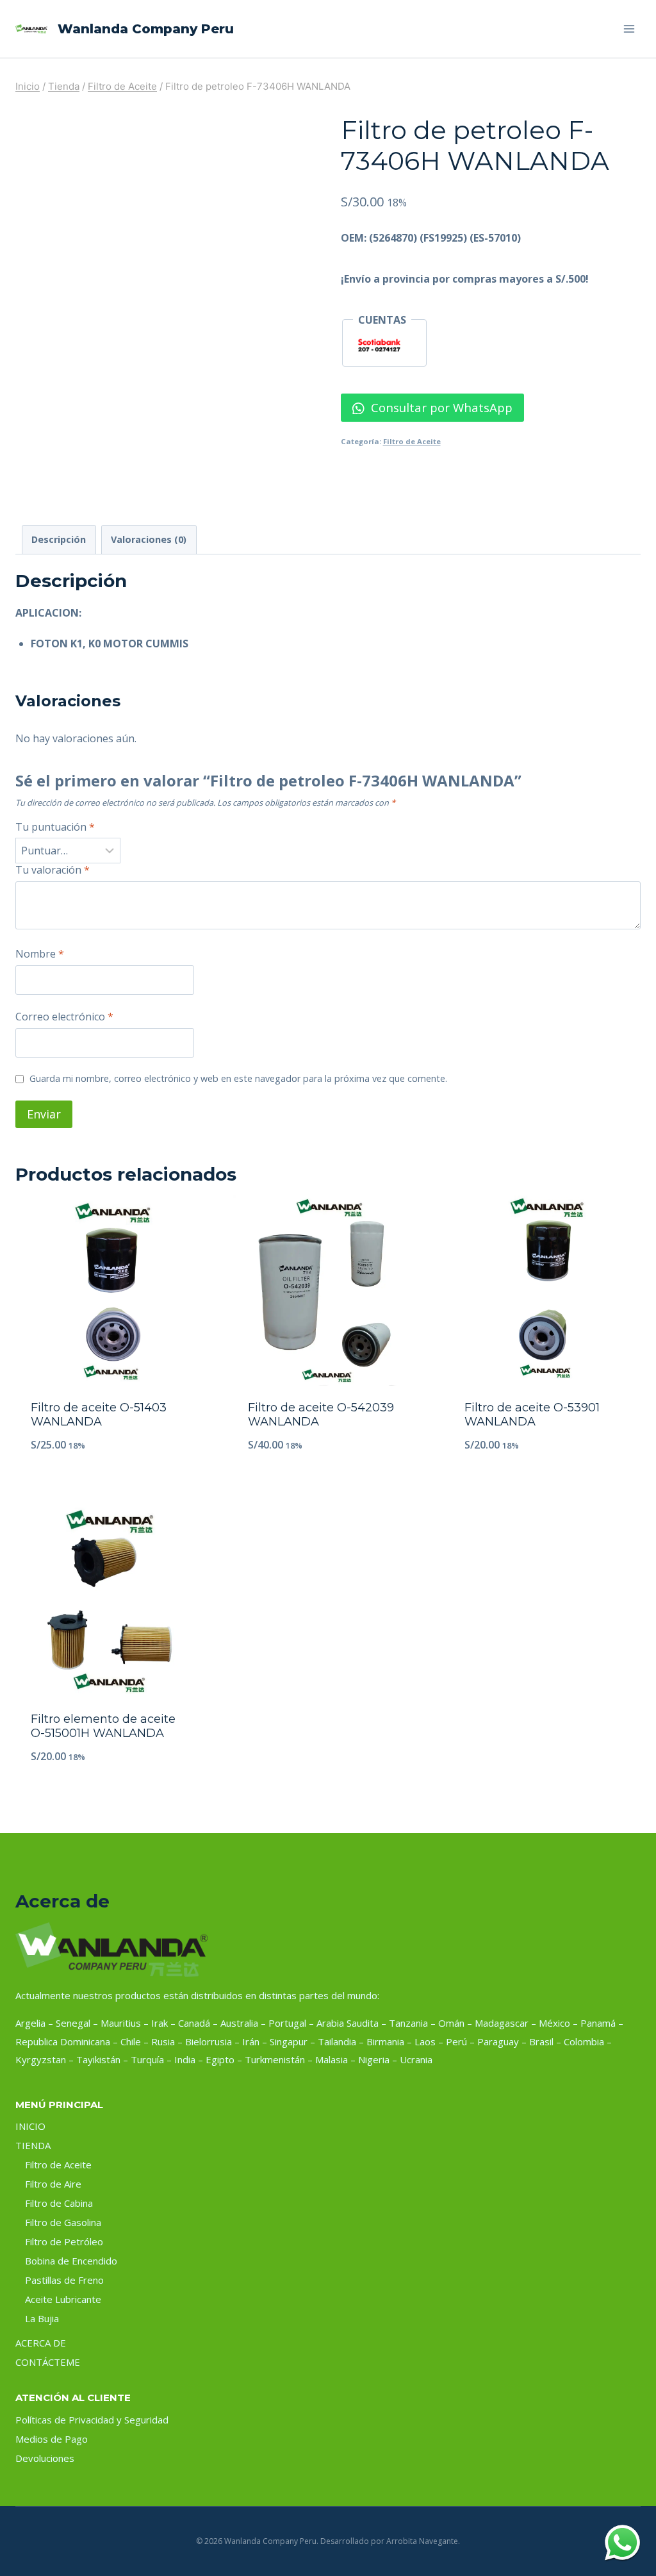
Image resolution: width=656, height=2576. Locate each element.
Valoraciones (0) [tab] (149, 539)
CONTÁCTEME (48, 2362)
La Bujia (42, 2318)
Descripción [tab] (59, 539)
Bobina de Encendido (71, 2261)
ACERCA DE (41, 2343)
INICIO (30, 2126)
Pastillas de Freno (64, 2280)
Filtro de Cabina (59, 2203)
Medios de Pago (52, 2439)
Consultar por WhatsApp (440, 407)
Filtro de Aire (53, 2184)
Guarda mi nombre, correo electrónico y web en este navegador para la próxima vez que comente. (238, 1079)
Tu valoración (53, 870)
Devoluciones (45, 2458)
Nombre (40, 954)
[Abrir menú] (629, 29)
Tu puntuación (55, 827)
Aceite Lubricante (63, 2299)
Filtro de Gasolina (63, 2222)
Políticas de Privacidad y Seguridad (92, 2420)
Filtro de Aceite (412, 441)
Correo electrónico (64, 1017)
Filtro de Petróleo (64, 2241)
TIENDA (33, 2145)
